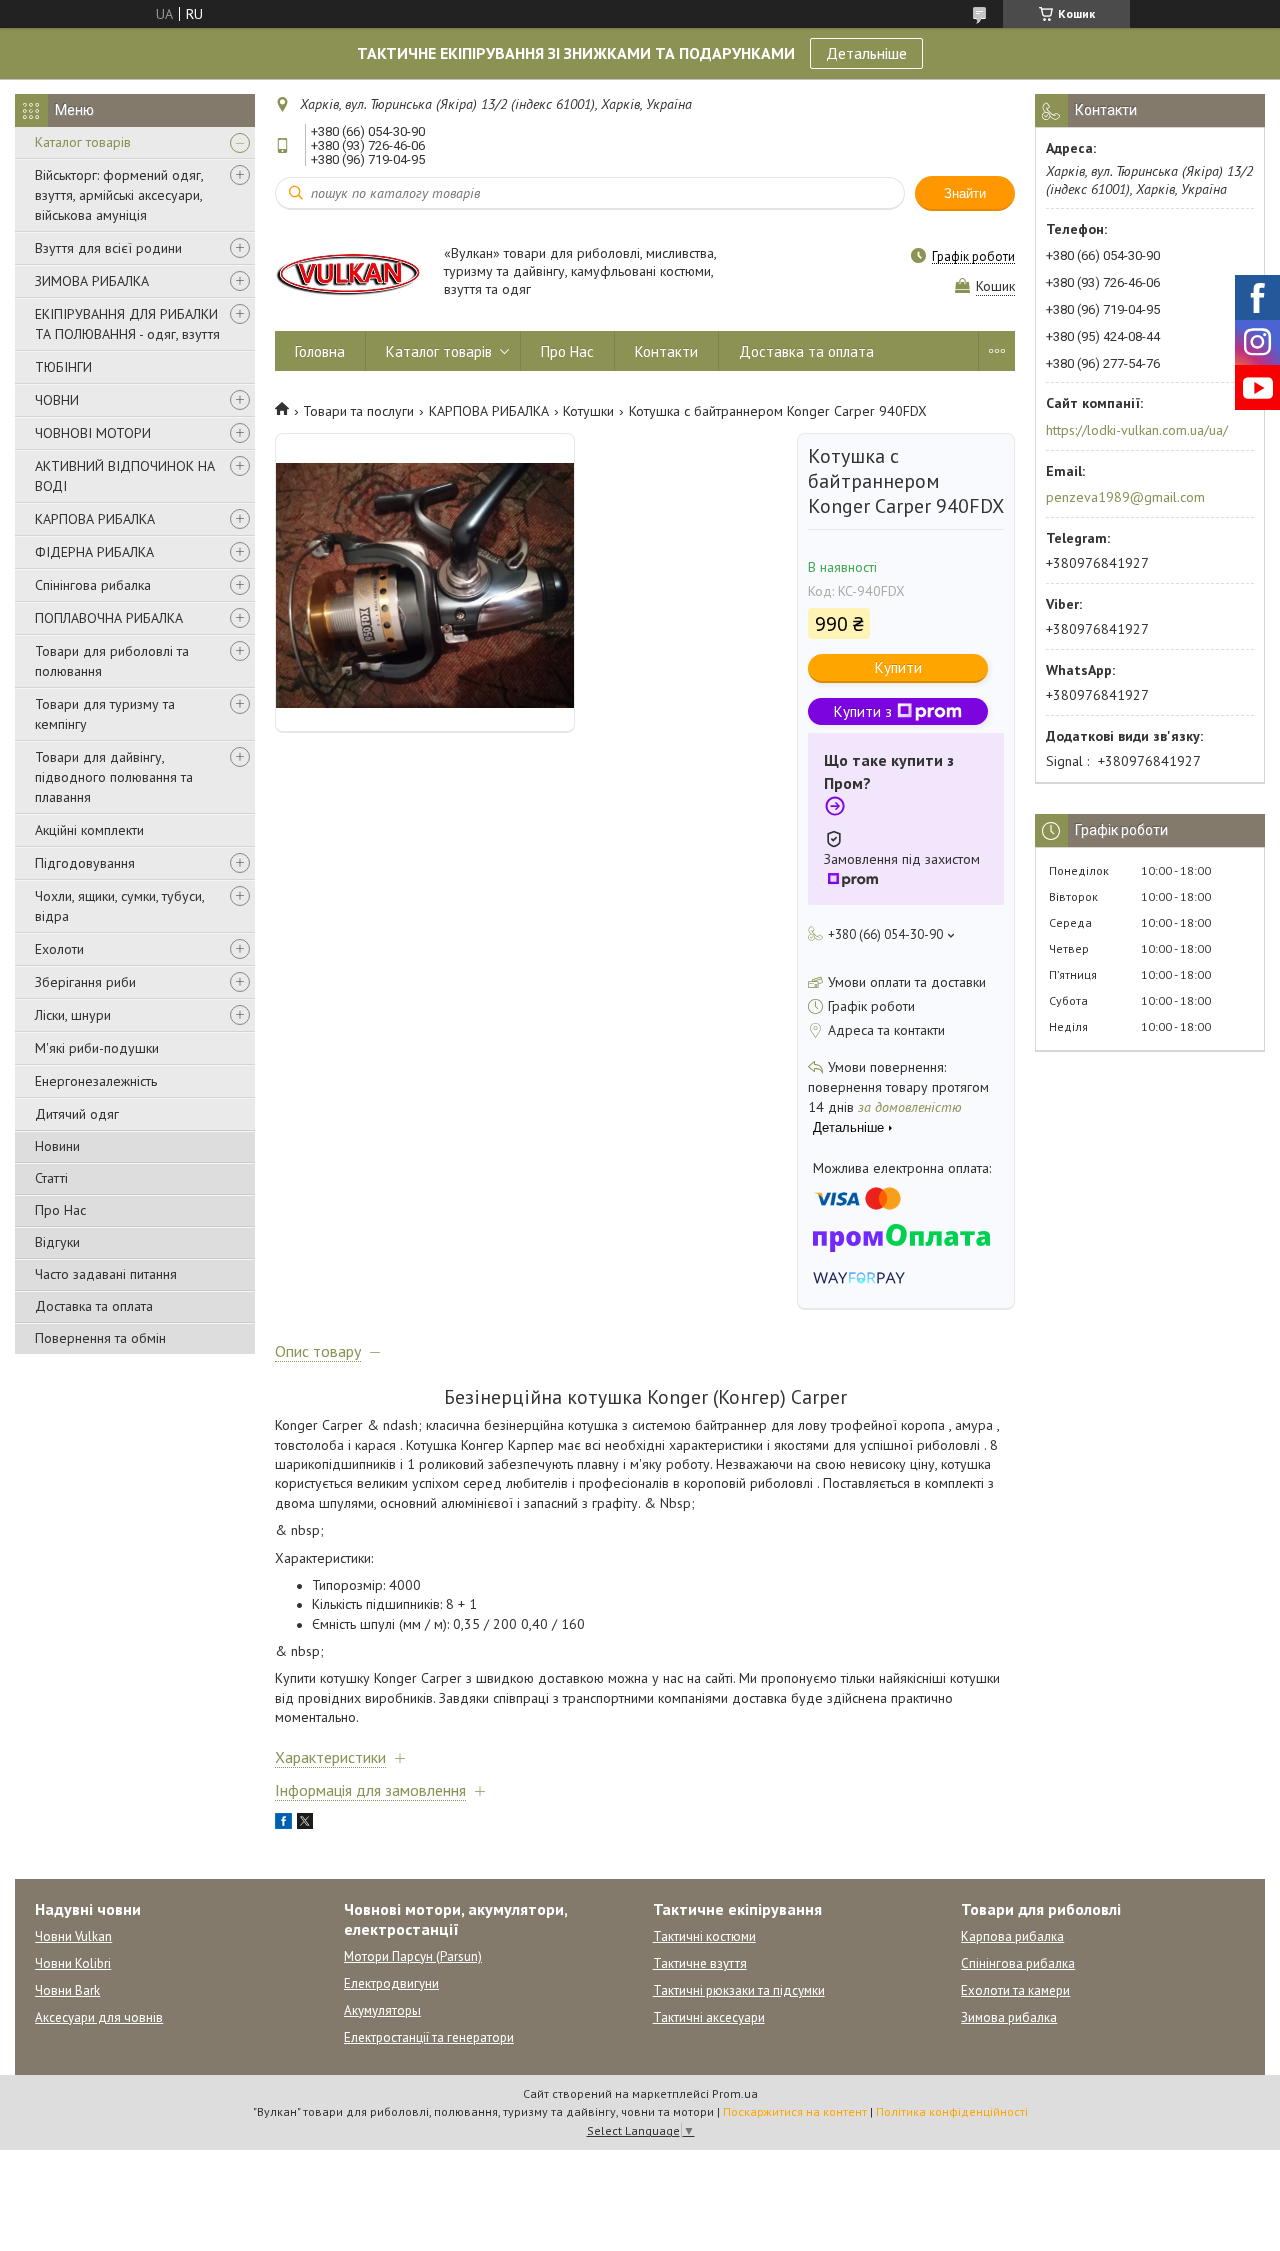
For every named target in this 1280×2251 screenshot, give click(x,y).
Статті (51, 1178)
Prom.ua (735, 2093)
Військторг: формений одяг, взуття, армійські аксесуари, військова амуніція (119, 195)
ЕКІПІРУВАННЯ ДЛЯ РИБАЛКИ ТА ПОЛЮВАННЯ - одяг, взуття (127, 324)
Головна (320, 351)
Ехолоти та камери (1015, 1990)
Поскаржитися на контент (795, 2111)
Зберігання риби (85, 982)
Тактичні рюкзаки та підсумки (739, 1990)
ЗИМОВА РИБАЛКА (92, 281)
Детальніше (866, 53)
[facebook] (283, 1824)
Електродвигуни (391, 1983)
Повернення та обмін (100, 1338)
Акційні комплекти (89, 830)
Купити (898, 667)
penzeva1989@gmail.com (1125, 497)
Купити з (863, 711)
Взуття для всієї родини (108, 248)
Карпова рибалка (1012, 1936)
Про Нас (60, 1210)
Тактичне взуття (700, 1963)
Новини (57, 1146)
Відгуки (57, 1242)
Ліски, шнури (73, 1015)
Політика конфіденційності (952, 2111)
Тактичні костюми (704, 1936)
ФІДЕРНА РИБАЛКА (94, 552)
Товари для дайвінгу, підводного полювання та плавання (114, 777)
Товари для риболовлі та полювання (112, 661)
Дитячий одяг (77, 1114)
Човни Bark (67, 1990)
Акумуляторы (382, 2010)
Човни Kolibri (73, 1963)
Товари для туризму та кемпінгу (105, 714)
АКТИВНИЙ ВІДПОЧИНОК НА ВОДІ (125, 476)
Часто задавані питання (106, 1274)
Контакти (666, 351)
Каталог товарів (83, 142)
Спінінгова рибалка (93, 585)
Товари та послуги (358, 411)
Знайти (965, 193)
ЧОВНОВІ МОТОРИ (93, 433)
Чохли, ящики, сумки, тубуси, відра (119, 906)
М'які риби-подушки (97, 1048)
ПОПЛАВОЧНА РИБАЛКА (109, 618)
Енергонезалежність (96, 1081)
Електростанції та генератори (429, 2037)
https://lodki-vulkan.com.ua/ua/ (1137, 430)
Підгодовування (85, 863)
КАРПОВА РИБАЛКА (95, 519)
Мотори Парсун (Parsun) (413, 1956)
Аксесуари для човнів (99, 2017)
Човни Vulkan (73, 1936)
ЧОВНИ (57, 400)
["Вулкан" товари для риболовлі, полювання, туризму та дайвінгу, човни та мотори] (350, 272)
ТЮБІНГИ (63, 367)
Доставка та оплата (94, 1306)
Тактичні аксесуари (709, 2017)
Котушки (588, 411)
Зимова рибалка (1009, 2017)
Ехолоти (59, 949)
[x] (305, 1824)
